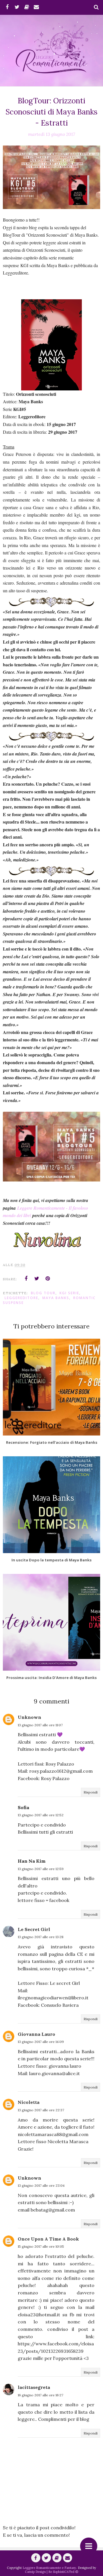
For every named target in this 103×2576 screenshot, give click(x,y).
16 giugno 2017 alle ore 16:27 (40, 2395)
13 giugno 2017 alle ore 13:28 (41, 1937)
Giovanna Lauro (36, 2034)
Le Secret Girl (34, 1929)
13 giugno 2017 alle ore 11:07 (40, 1725)
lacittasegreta (34, 2387)
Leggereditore (21, 1298)
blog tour (43, 1293)
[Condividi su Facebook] (26, 1279)
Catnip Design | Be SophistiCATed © (51, 2572)
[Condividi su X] (37, 1279)
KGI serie (69, 1293)
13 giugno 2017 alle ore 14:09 (41, 2042)
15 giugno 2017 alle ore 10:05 (41, 2246)
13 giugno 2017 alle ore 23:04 (41, 2185)
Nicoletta (29, 2102)
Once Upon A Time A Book (48, 2239)
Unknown (29, 1717)
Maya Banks (56, 1298)
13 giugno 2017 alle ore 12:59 (41, 1869)
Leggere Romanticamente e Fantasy (49, 2568)
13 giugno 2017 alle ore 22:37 (41, 2110)
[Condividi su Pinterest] (48, 1279)
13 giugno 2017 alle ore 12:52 (41, 1815)
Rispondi (91, 1792)
